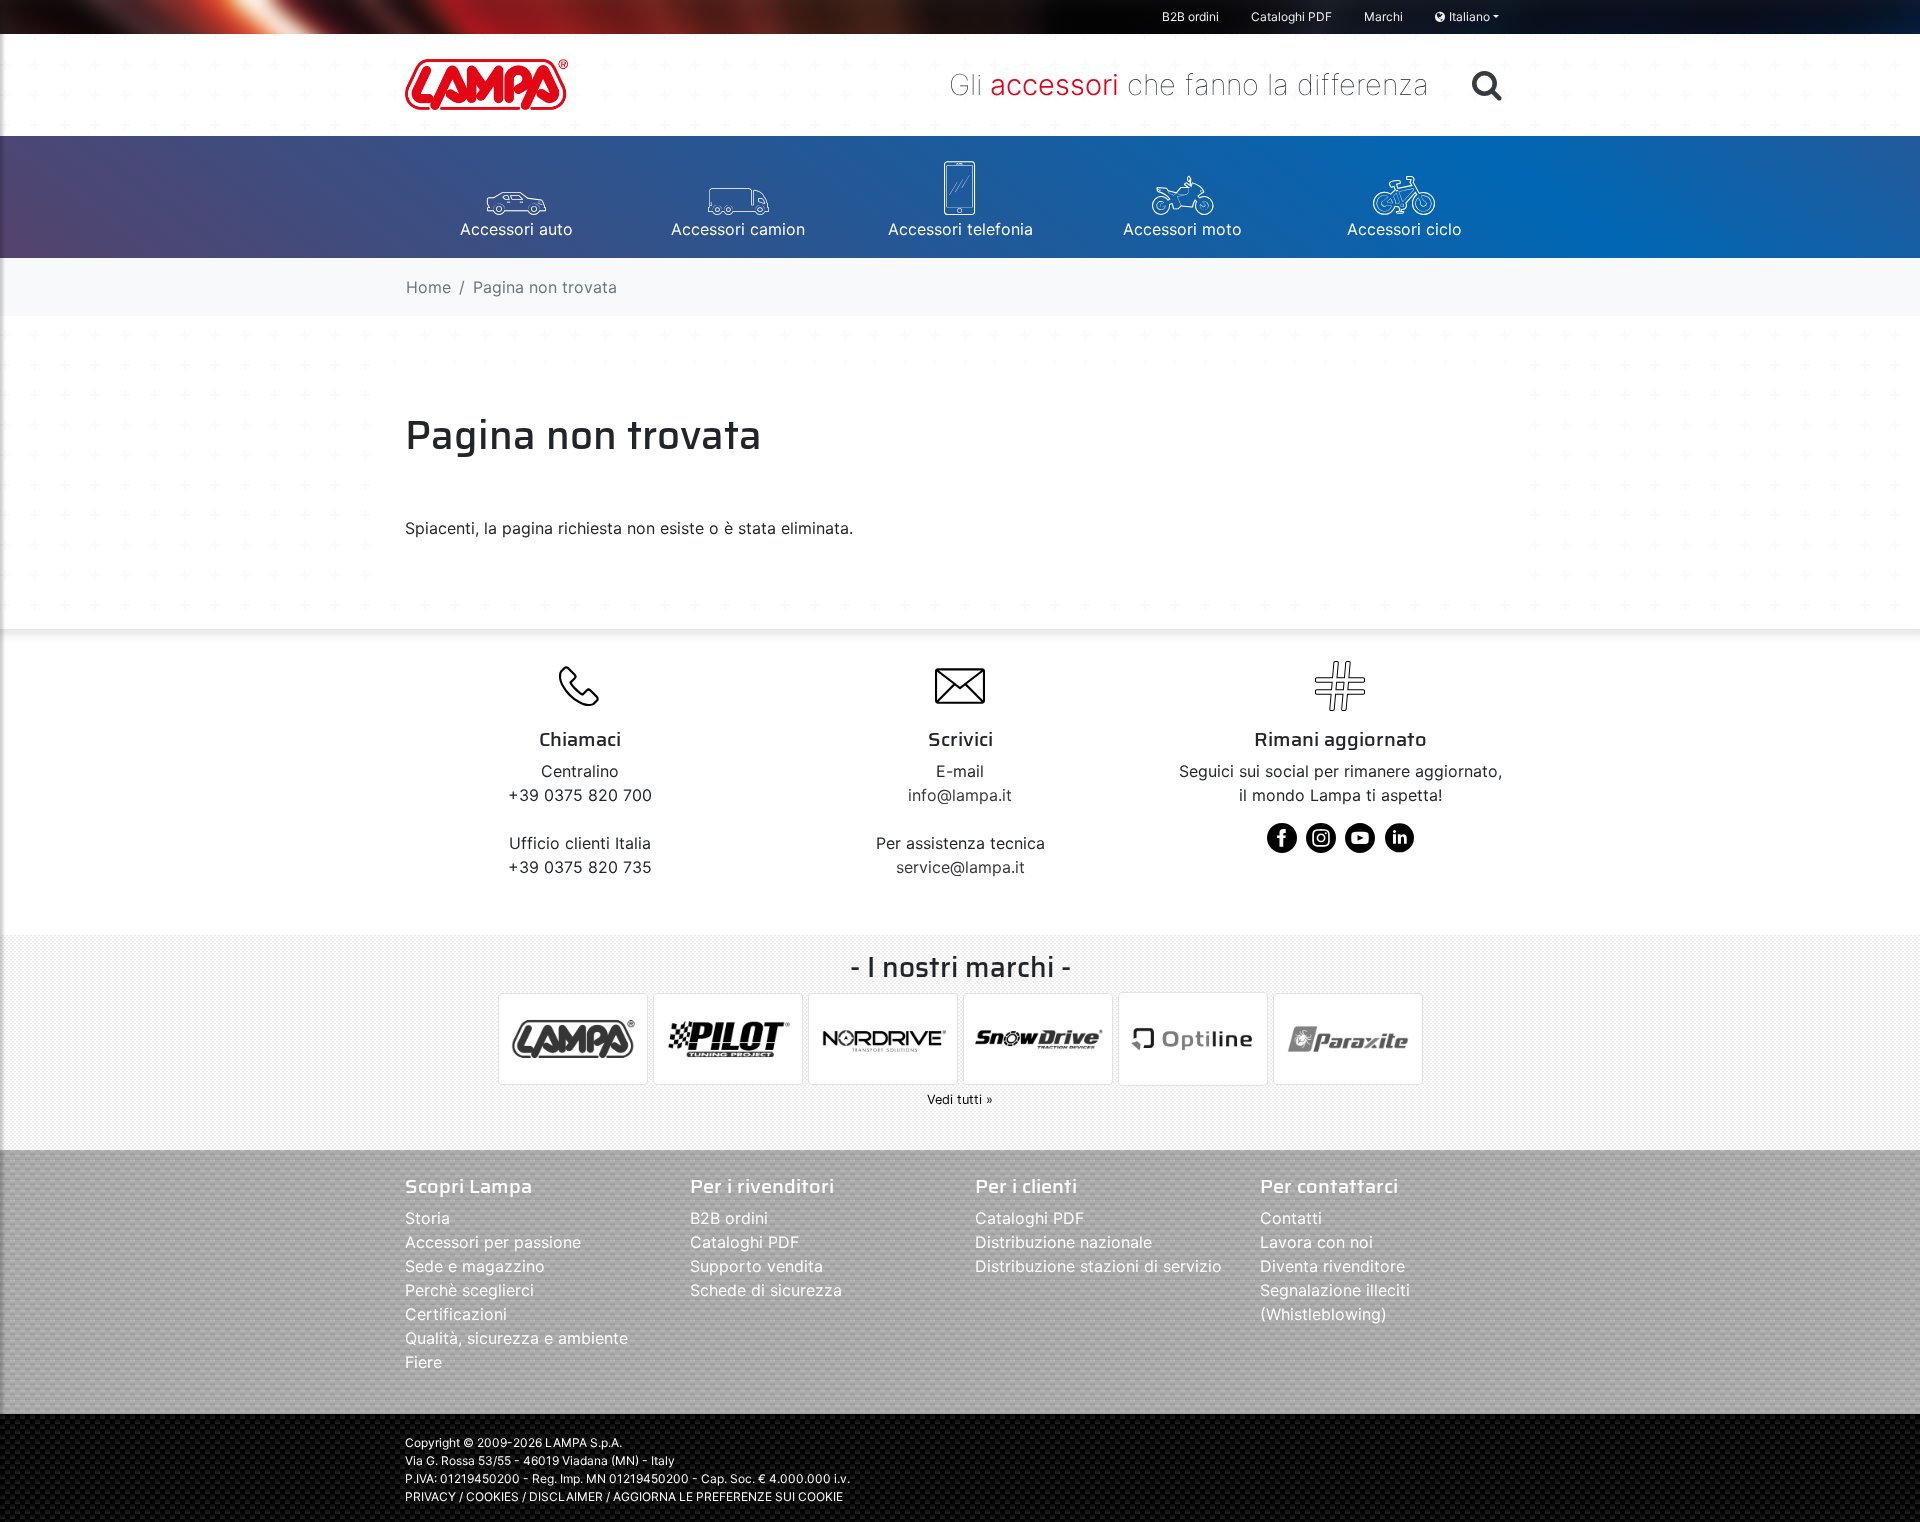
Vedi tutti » (960, 1099)
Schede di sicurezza (766, 1290)
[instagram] (1321, 845)
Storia (427, 1218)
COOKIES (492, 1496)
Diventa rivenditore (1332, 1266)
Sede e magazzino (475, 1266)
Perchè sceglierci (469, 1290)
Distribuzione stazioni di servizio (1098, 1266)
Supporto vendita (756, 1266)
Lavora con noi (1316, 1242)
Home (428, 287)
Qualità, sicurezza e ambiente (516, 1338)
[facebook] (1282, 845)
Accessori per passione (493, 1242)
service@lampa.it (960, 867)
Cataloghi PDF (1291, 16)
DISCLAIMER (567, 1496)
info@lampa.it (960, 795)
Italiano (1469, 16)
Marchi (1383, 16)
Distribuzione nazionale (1063, 1242)
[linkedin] (1399, 845)
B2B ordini (1190, 16)
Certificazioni (456, 1314)
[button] (516, 197)
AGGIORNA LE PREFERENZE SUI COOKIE (728, 1496)
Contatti (1291, 1218)
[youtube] (1360, 845)
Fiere (423, 1362)
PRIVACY (430, 1496)
